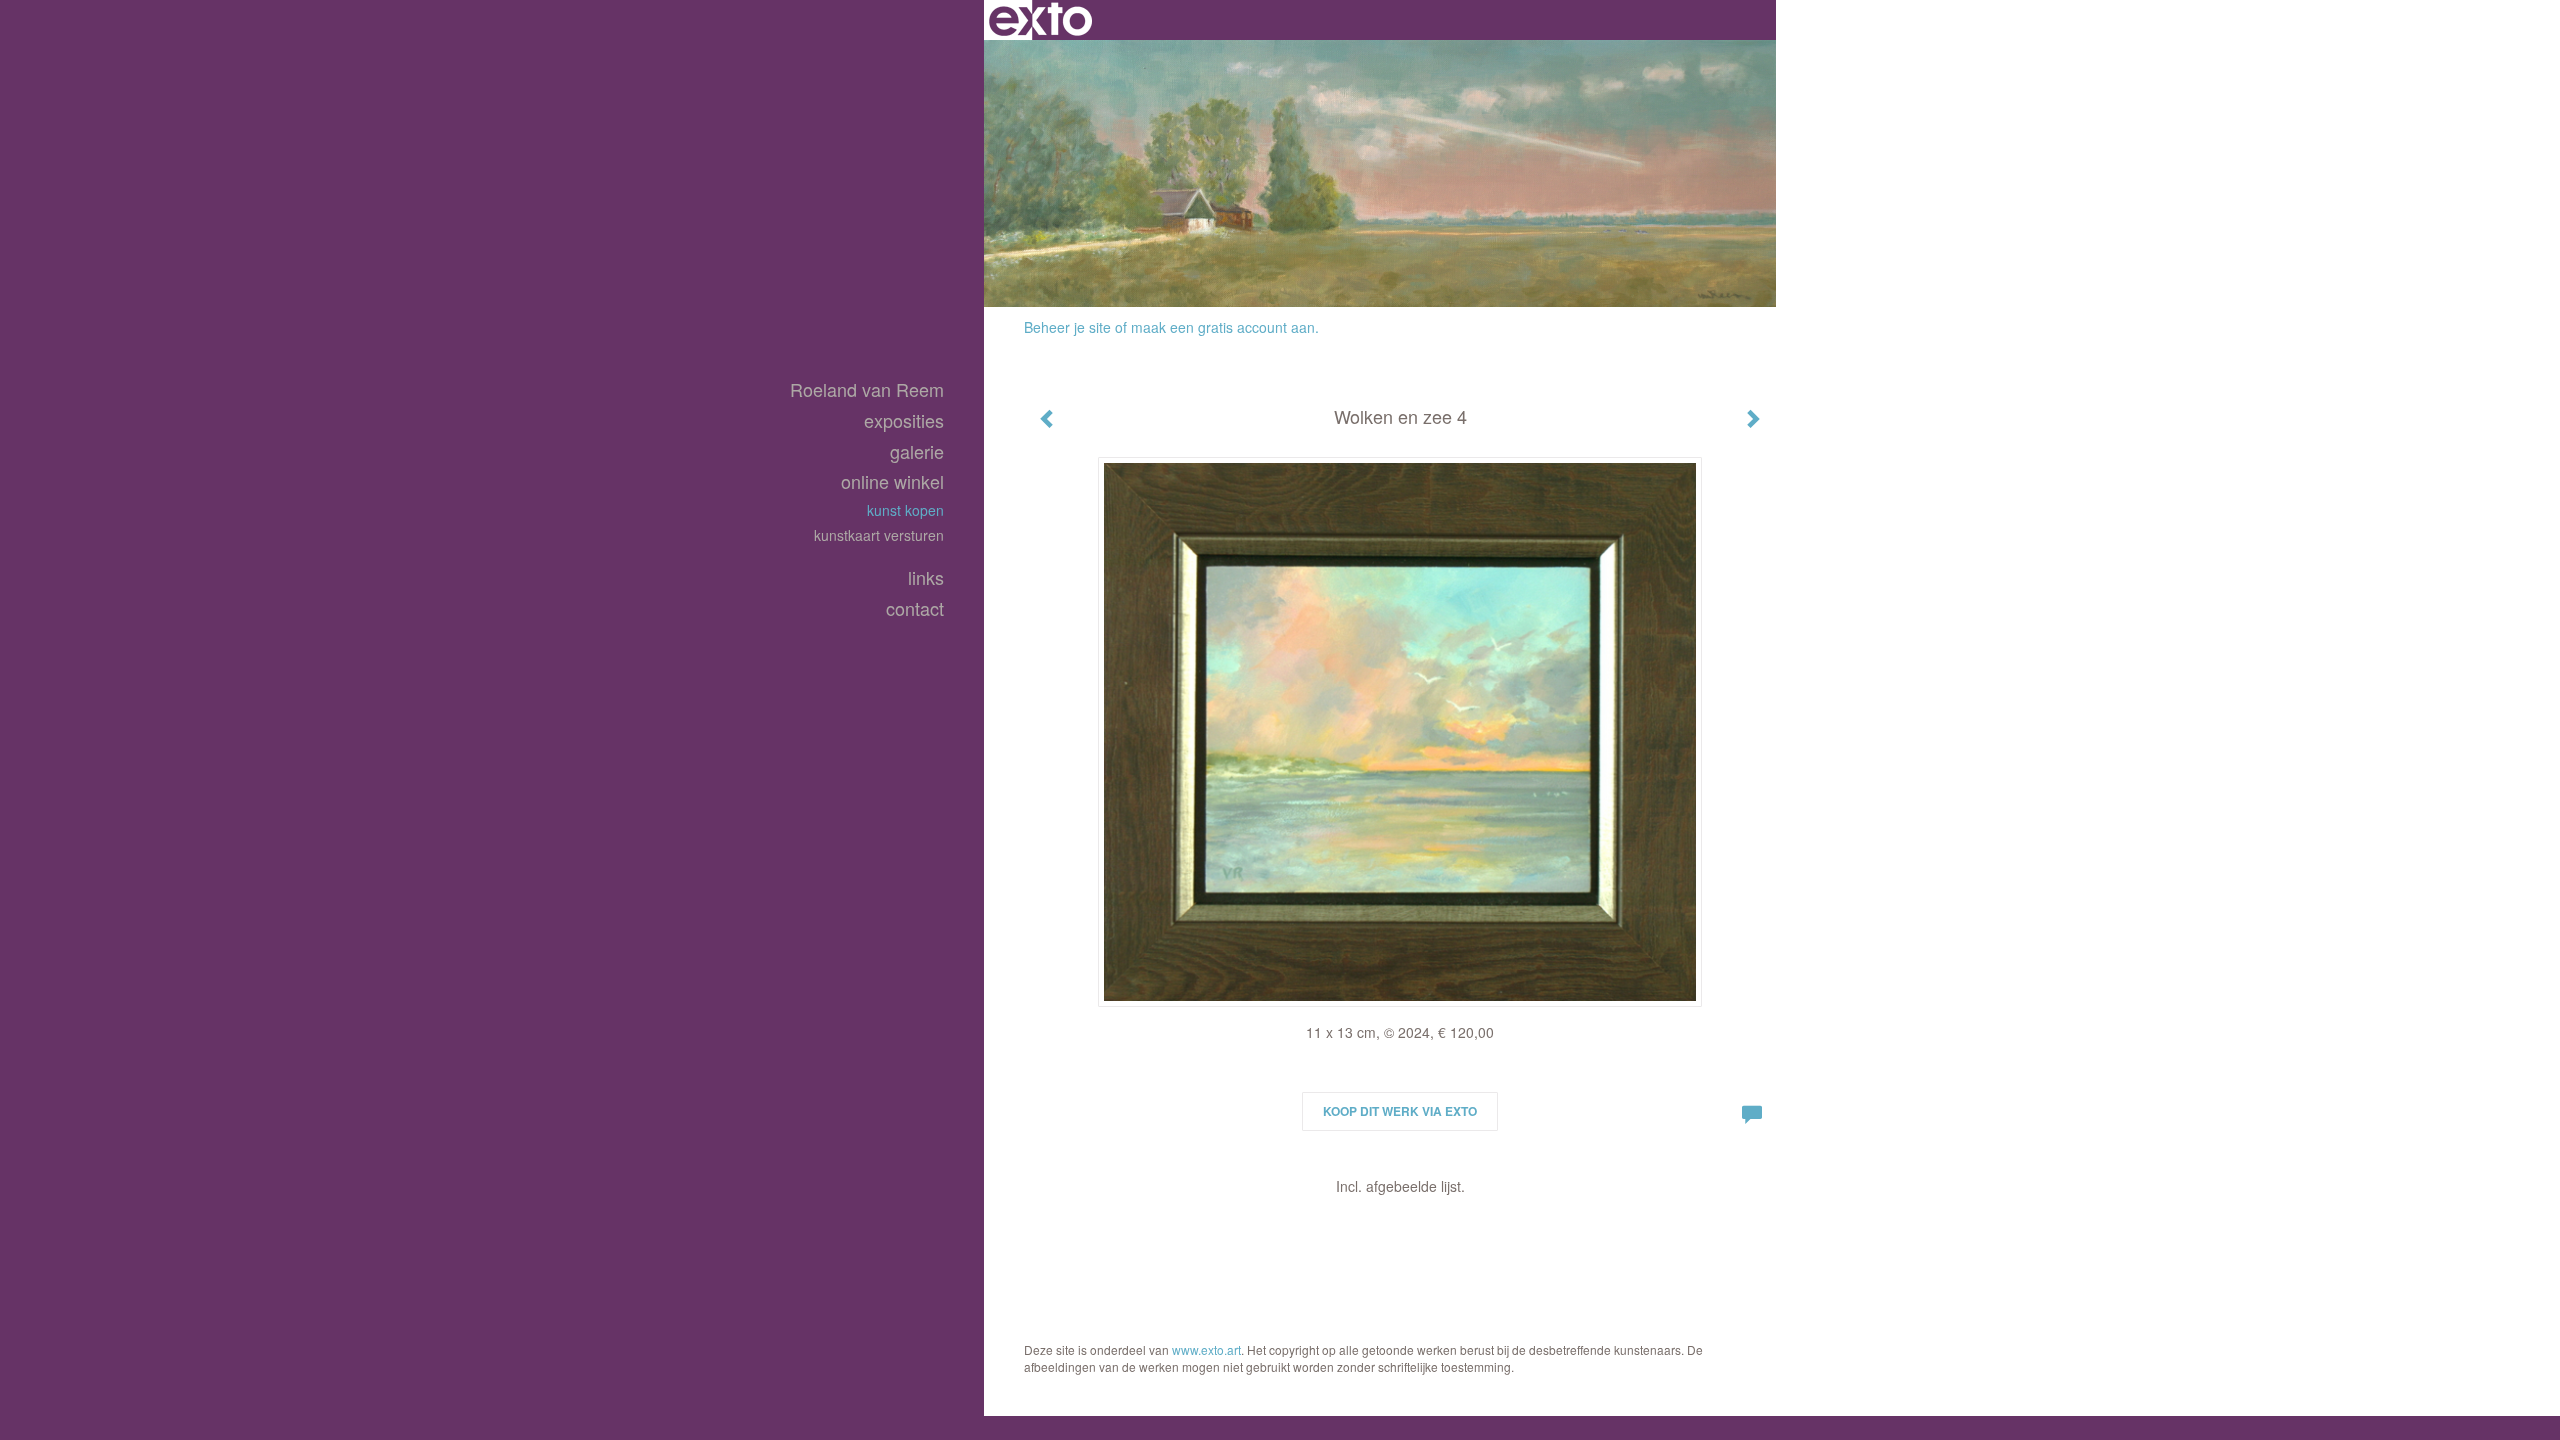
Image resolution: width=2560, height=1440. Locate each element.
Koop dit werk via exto (1400, 1111)
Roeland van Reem (867, 389)
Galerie (917, 451)
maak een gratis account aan (1223, 327)
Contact (915, 608)
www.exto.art (1206, 1349)
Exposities (904, 420)
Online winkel (892, 481)
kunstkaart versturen (879, 535)
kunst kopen (905, 510)
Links (926, 577)
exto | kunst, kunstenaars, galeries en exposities (1040, 20)
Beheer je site (1067, 327)
